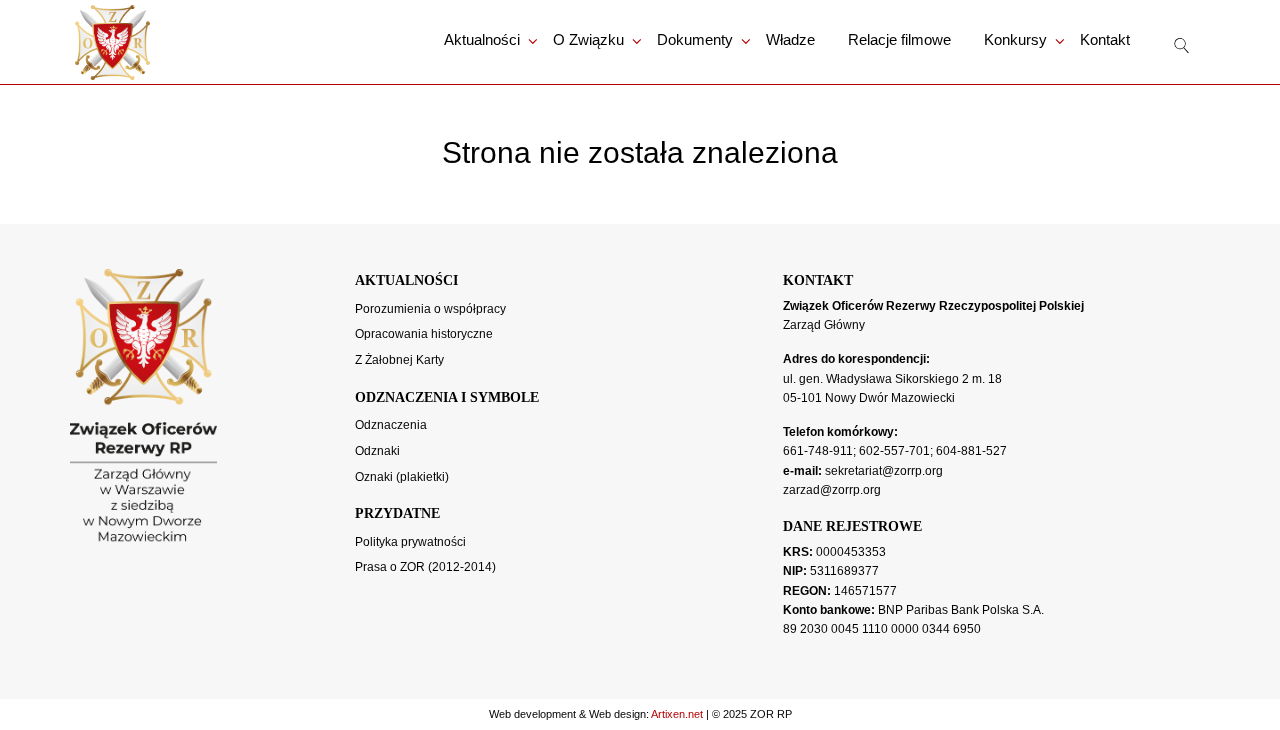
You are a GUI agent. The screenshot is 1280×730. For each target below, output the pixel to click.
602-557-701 (894, 451)
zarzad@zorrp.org (832, 490)
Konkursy (1015, 39)
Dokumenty (695, 39)
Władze (790, 39)
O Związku (588, 39)
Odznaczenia (391, 425)
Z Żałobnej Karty (399, 360)
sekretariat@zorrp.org (884, 471)
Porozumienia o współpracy (430, 309)
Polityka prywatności (410, 542)
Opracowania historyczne (424, 334)
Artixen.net (677, 714)
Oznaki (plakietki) (402, 477)
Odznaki (377, 451)
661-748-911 (818, 451)
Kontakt (1105, 39)
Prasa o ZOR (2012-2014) (425, 567)
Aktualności (482, 39)
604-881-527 (971, 451)
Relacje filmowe (899, 39)
